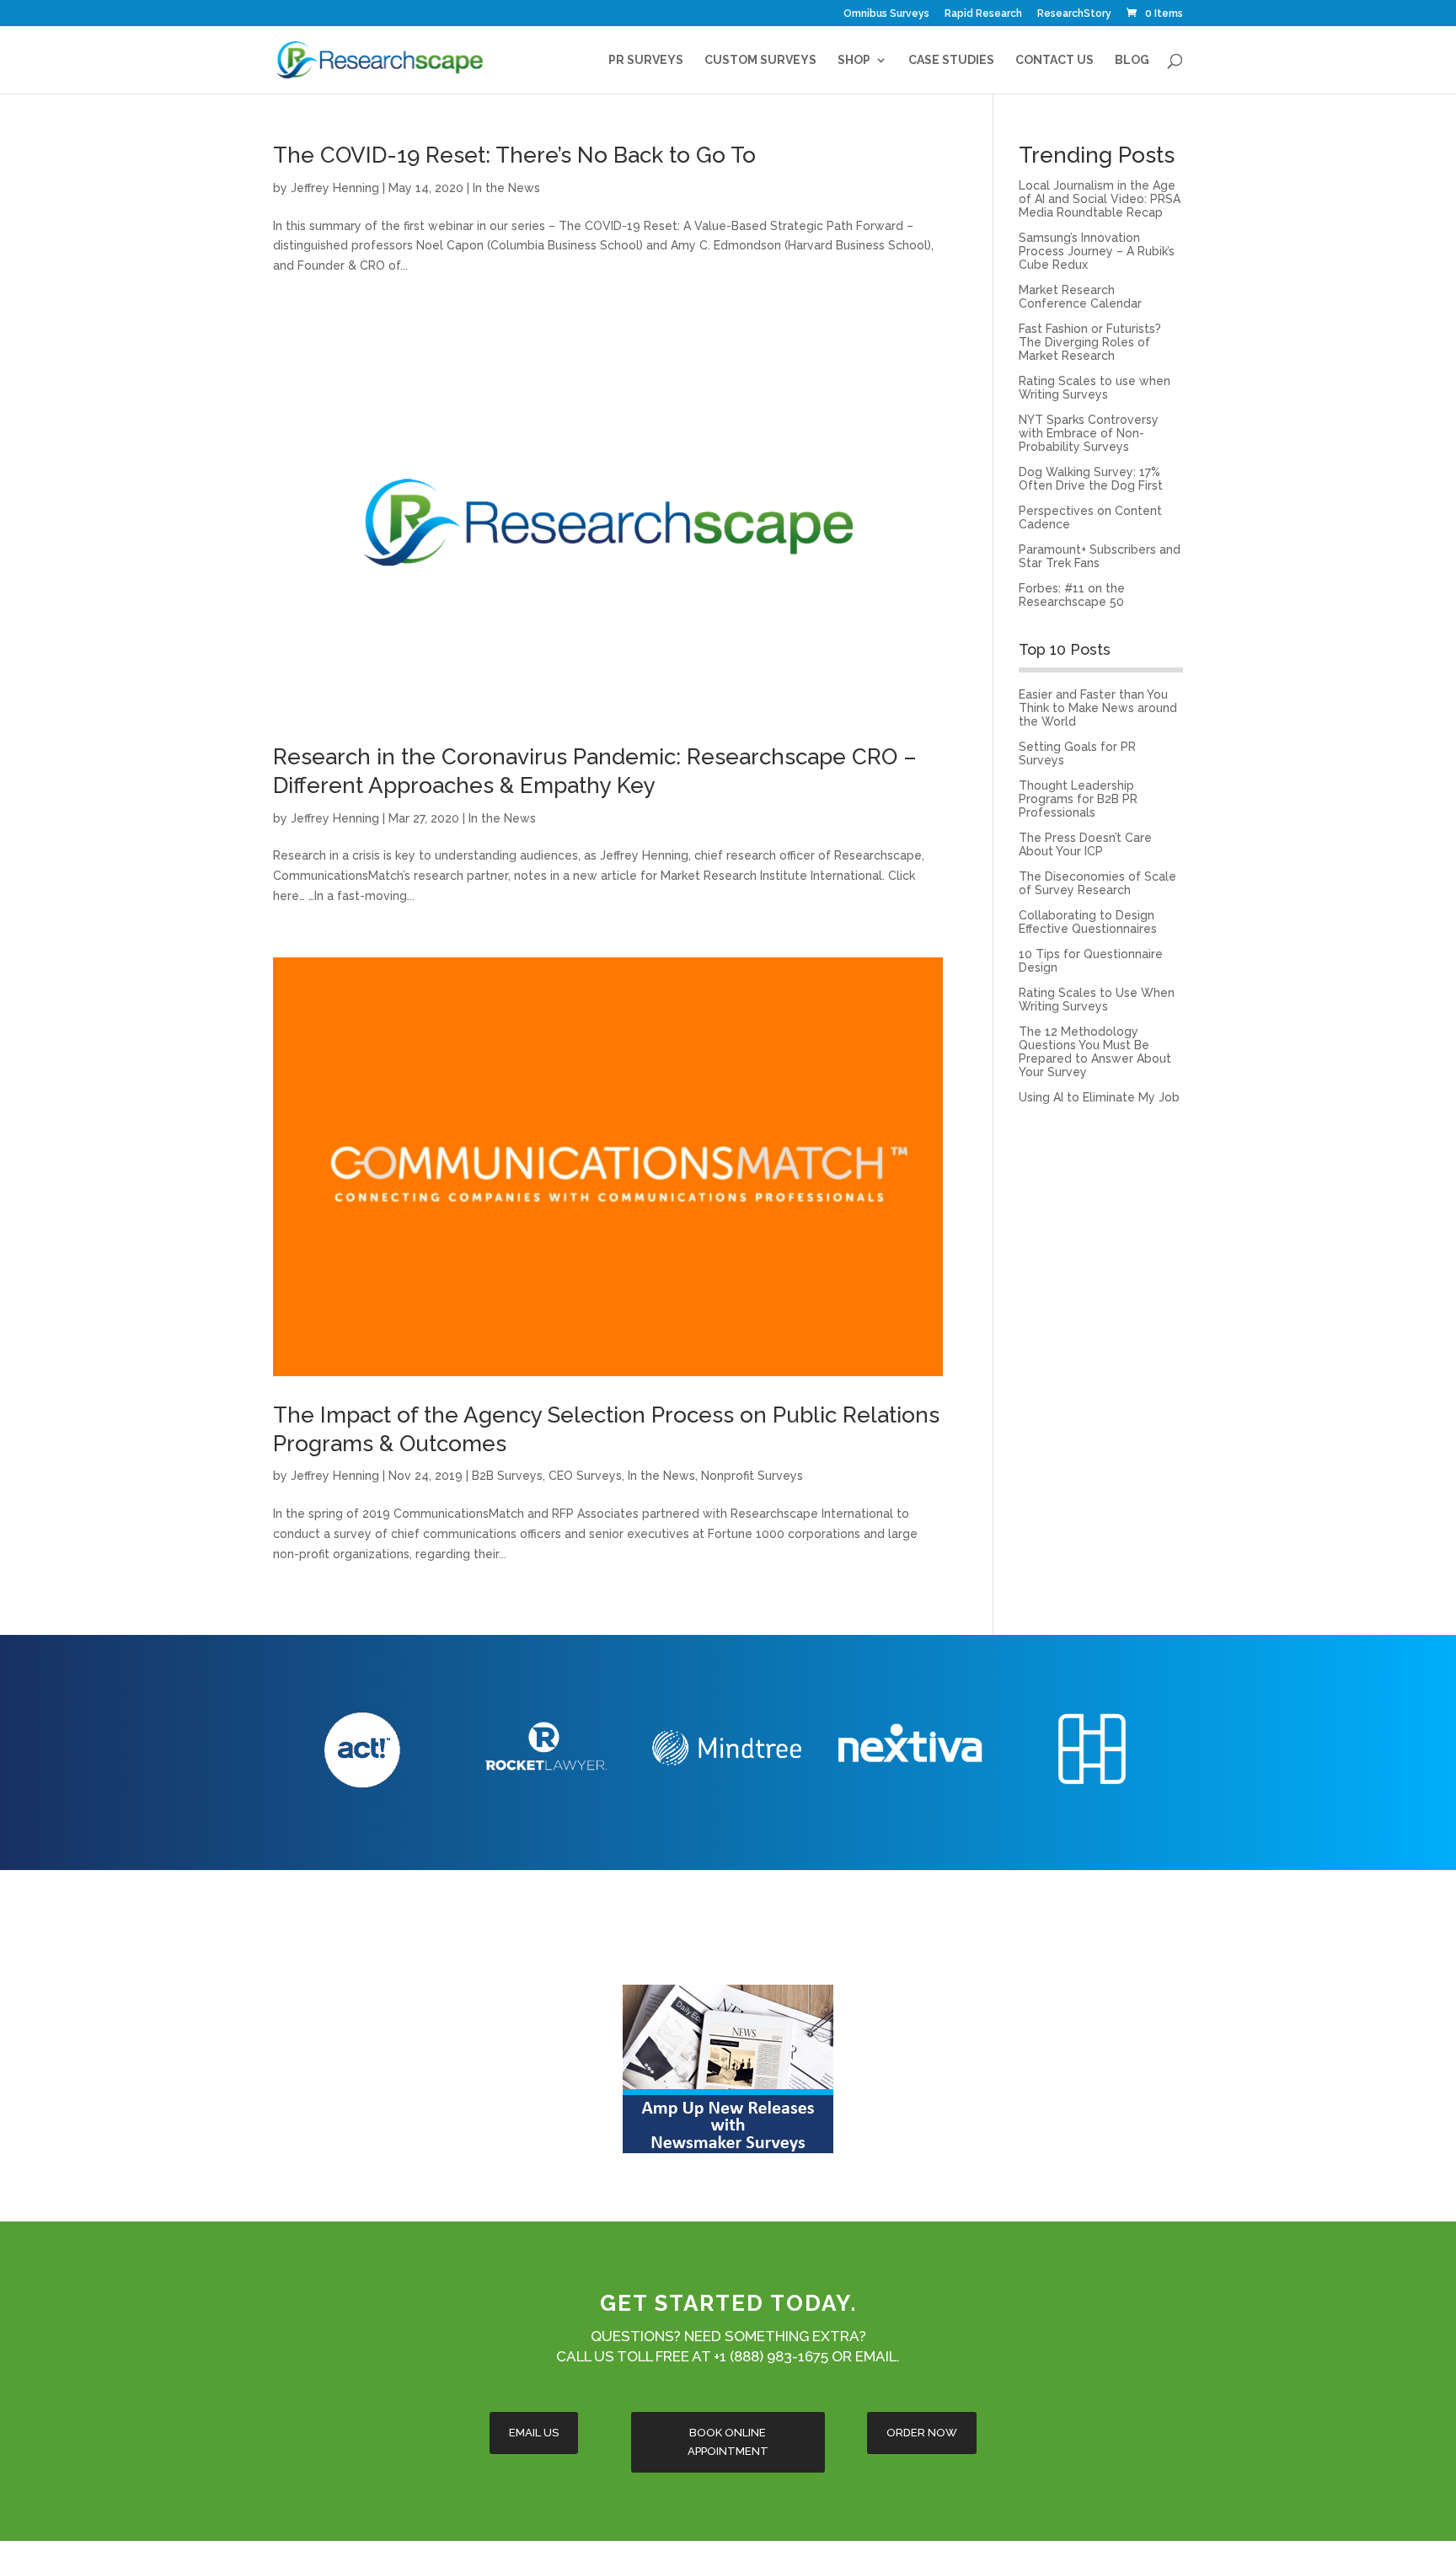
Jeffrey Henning (335, 188)
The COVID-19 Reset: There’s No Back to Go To (514, 155)
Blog (1132, 60)
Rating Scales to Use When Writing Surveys (1097, 999)
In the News (506, 188)
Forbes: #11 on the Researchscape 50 (1072, 595)
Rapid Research (983, 14)
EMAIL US (534, 2433)
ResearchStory (1074, 14)
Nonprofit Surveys (752, 1476)
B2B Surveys (507, 1476)
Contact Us (1055, 60)
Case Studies (951, 60)
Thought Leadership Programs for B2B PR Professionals (1078, 799)
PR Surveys (646, 60)
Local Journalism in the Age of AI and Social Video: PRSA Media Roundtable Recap (1100, 199)
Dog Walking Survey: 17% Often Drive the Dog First (1091, 479)
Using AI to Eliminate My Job (1099, 1097)
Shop (854, 60)
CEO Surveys (585, 1476)
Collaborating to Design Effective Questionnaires (1088, 922)
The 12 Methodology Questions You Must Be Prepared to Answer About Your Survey (1095, 1052)
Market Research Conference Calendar (1080, 297)
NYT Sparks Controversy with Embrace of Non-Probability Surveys (1089, 433)
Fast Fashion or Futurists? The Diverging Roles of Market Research (1090, 342)
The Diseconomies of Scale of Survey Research (1097, 883)
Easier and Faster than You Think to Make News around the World (1098, 708)
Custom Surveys (760, 60)
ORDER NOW (922, 2433)
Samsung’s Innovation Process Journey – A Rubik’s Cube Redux (1097, 251)
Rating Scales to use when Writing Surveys (1095, 388)
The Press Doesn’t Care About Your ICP (1085, 844)
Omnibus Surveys (886, 14)
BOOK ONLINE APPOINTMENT (728, 2442)
